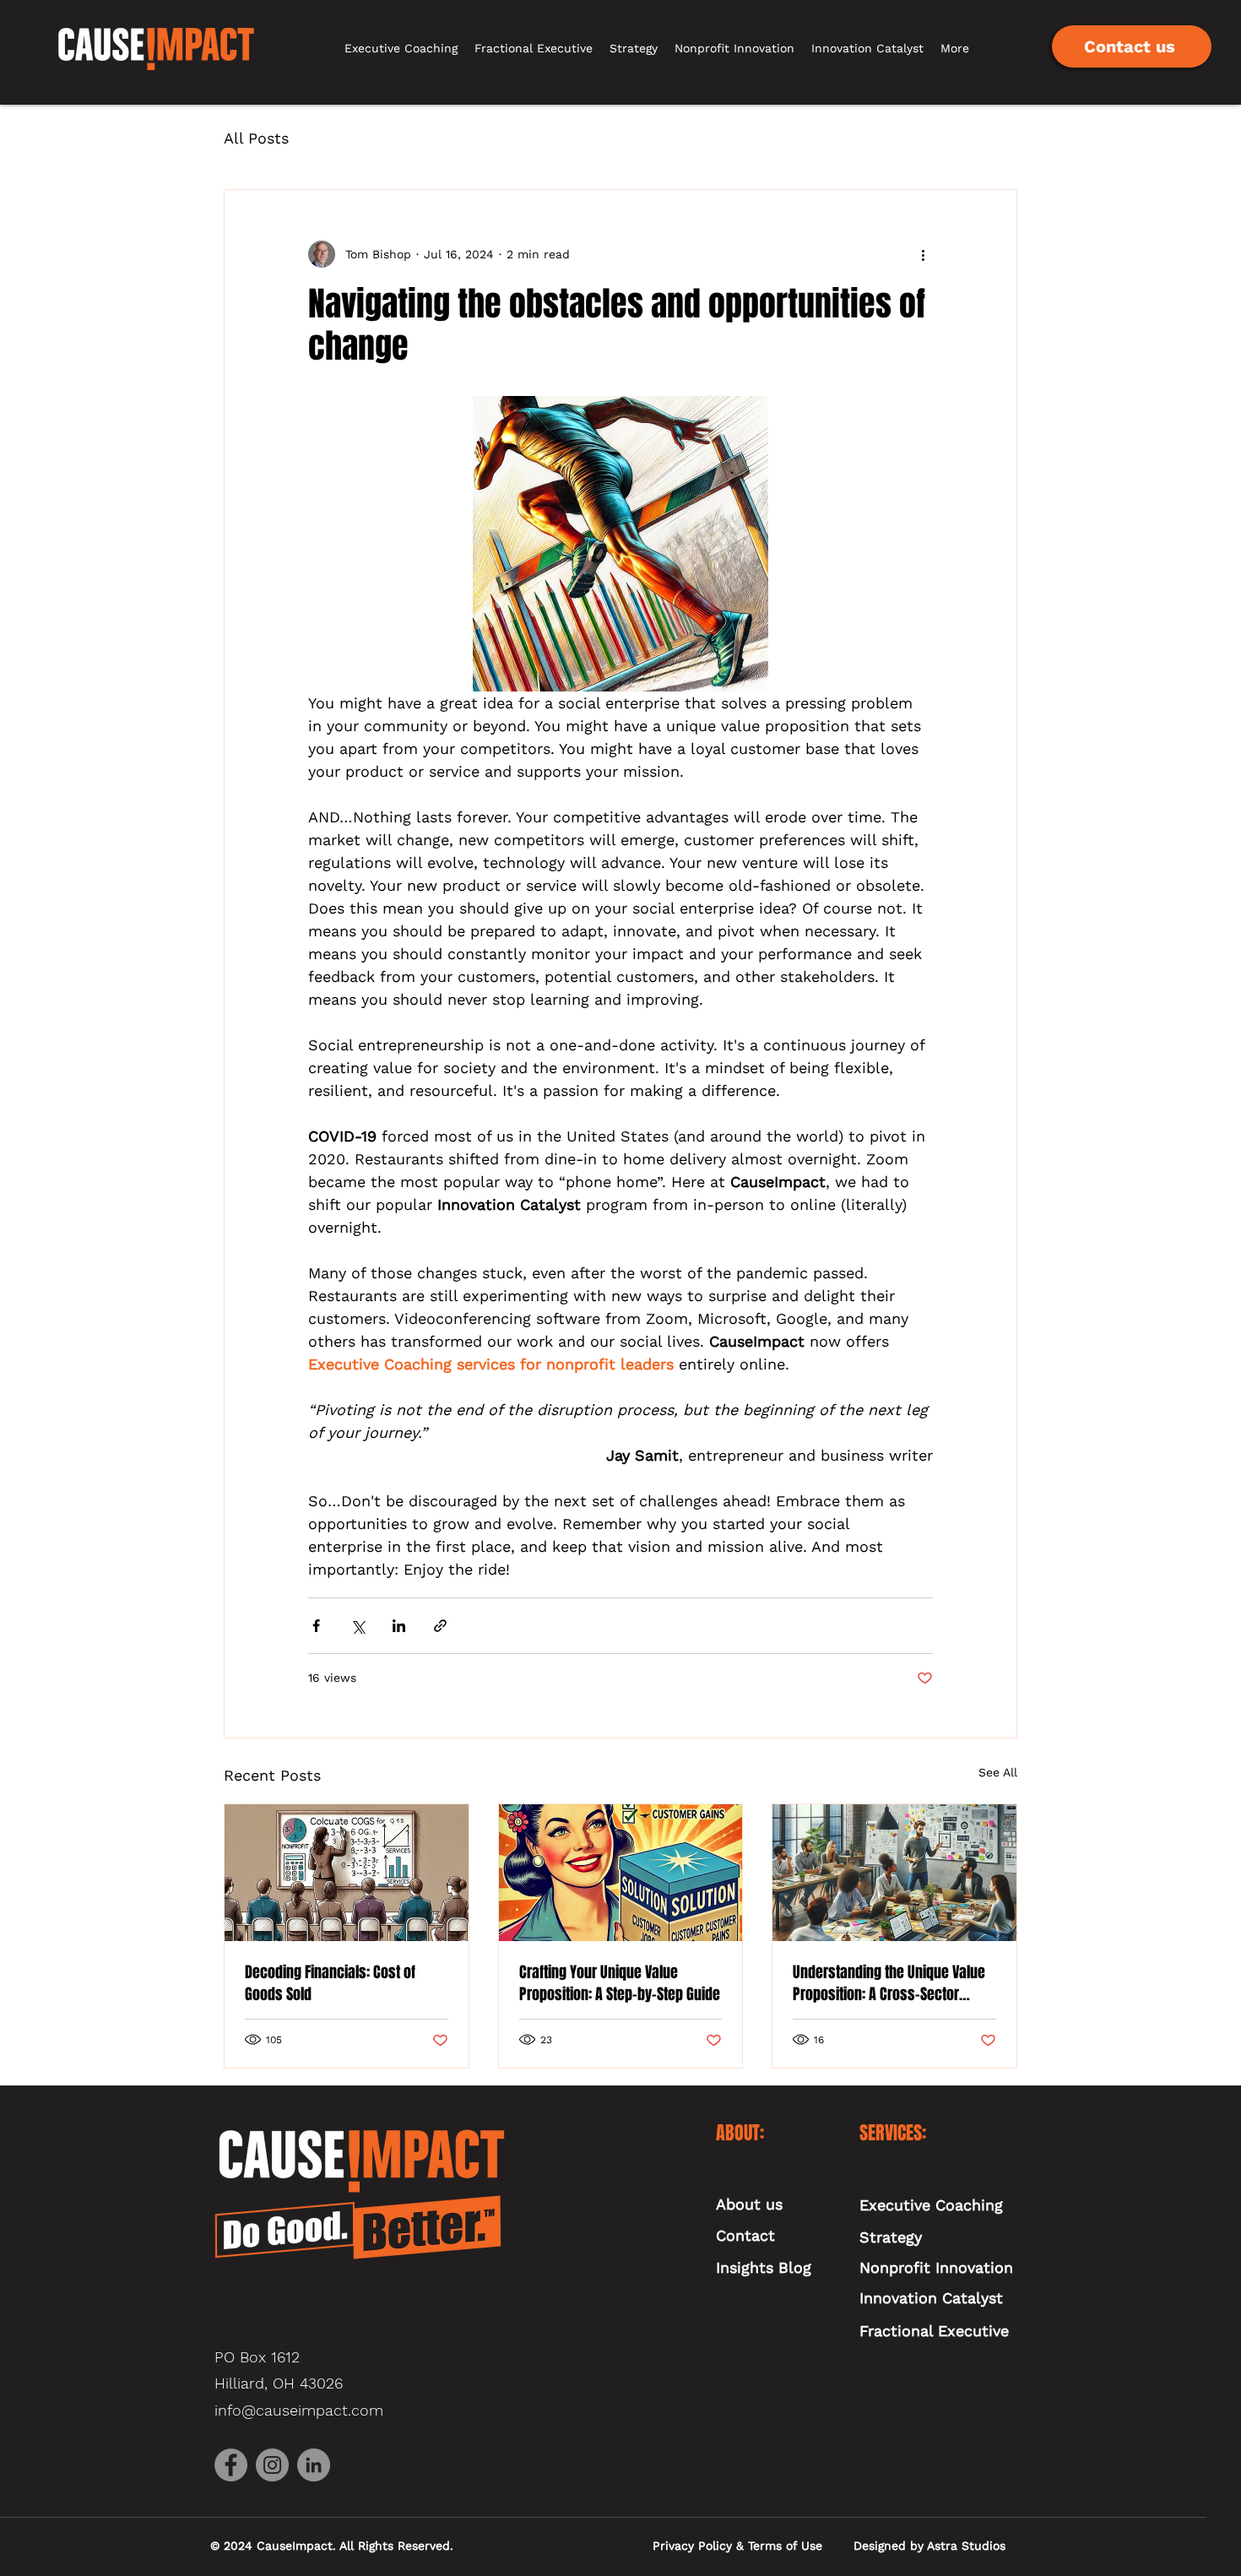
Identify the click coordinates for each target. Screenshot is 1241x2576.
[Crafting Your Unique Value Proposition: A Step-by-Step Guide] (621, 1873)
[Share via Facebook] (316, 1626)
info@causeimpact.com (299, 2410)
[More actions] (923, 254)
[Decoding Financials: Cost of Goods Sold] (347, 1873)
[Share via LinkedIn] (399, 1626)
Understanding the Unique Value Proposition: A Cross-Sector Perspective (889, 1983)
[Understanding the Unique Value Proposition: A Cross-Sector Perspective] (894, 1873)
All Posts (256, 138)
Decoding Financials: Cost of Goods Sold (330, 1983)
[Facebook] (231, 2465)
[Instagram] (272, 2465)
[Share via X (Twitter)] (358, 1626)
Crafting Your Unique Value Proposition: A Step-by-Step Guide (620, 1983)
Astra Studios (966, 2546)
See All (998, 1772)
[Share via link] (440, 1626)
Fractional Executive (934, 2331)
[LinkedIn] (314, 2465)
